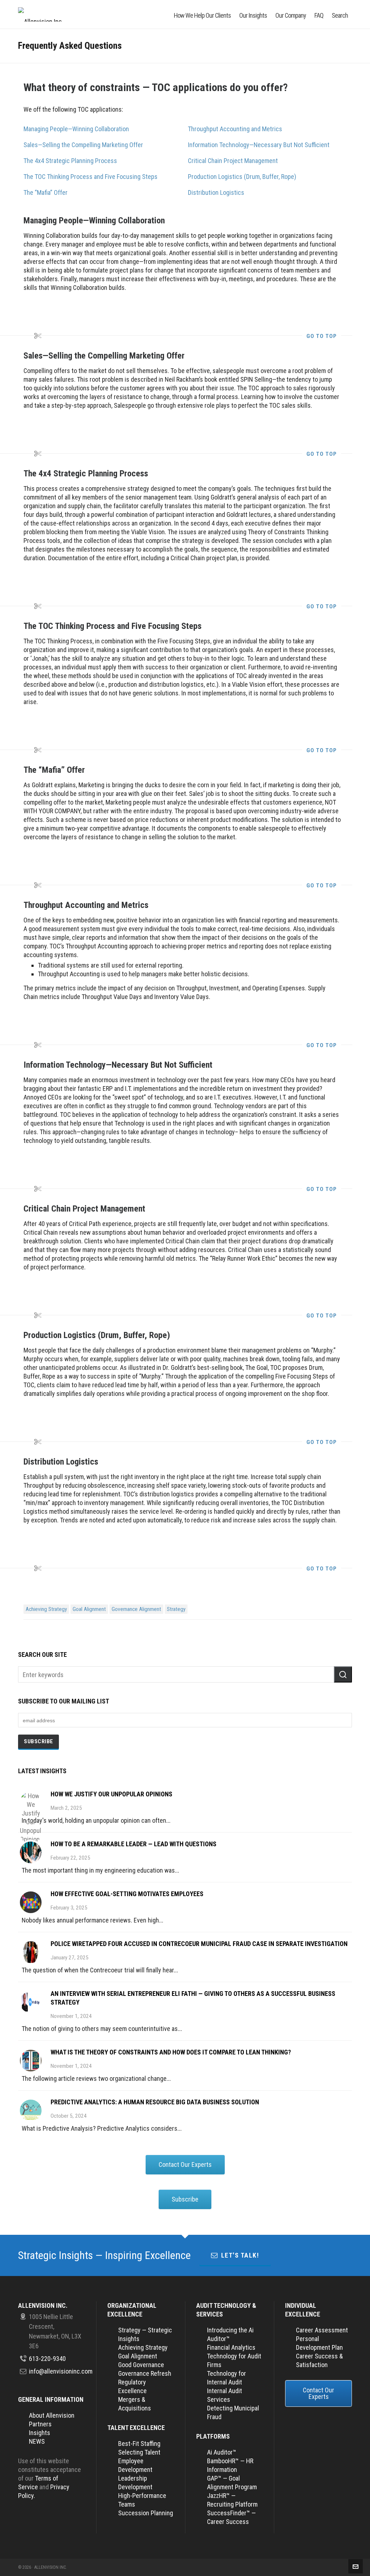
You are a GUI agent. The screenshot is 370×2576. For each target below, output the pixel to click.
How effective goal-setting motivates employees (127, 1894)
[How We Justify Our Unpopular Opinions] (31, 1803)
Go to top (322, 336)
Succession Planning (146, 2513)
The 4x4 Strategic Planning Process (70, 161)
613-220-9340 (47, 2359)
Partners (40, 2424)
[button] (343, 1674)
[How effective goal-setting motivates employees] (31, 1902)
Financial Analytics (231, 2347)
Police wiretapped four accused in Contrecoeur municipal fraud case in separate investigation (199, 1944)
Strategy (176, 1609)
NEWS (37, 2441)
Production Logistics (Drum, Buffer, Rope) (242, 177)
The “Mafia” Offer (46, 192)
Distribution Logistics (216, 192)
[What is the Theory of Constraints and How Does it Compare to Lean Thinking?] (31, 2061)
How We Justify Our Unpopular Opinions (111, 1794)
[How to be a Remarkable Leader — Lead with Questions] (31, 1852)
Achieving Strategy (46, 1609)
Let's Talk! (240, 2255)
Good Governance (141, 2365)
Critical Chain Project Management (233, 161)
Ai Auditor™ (222, 2452)
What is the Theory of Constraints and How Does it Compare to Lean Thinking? (171, 2052)
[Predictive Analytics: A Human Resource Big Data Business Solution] (31, 2110)
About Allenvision (52, 2415)
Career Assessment (322, 2330)
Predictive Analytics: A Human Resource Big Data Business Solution (155, 2102)
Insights (40, 2433)
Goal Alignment (89, 1609)
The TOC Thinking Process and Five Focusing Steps (91, 177)
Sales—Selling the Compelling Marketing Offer (83, 145)
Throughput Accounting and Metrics (235, 129)
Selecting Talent (139, 2452)
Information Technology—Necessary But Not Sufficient (259, 145)
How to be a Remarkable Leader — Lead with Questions (134, 1844)
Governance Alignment (136, 1609)
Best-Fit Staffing (139, 2444)
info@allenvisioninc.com (61, 2371)
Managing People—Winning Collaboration (76, 129)
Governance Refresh (145, 2373)
